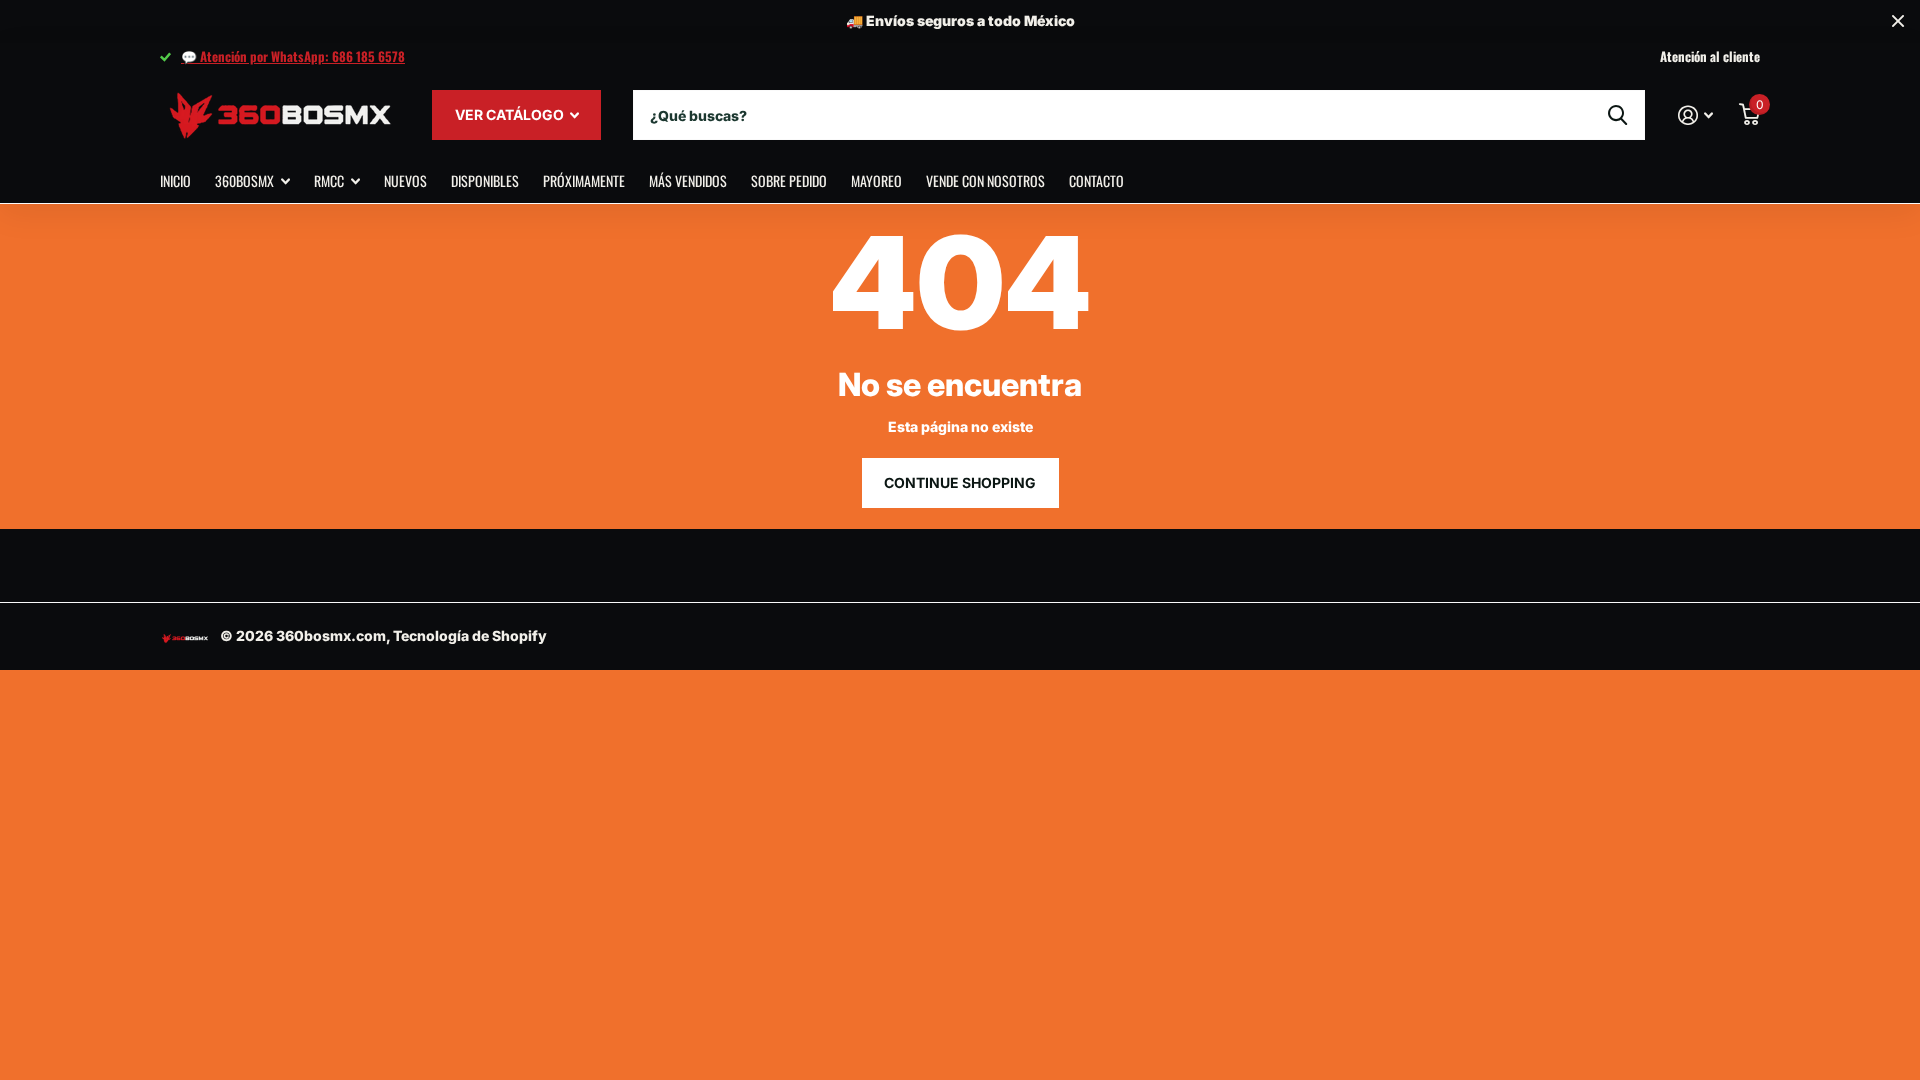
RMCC (329, 180)
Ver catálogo (511, 114)
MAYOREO (876, 180)
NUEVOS (405, 180)
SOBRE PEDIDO (789, 180)
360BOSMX (244, 180)
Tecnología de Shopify (470, 635)
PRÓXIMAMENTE (584, 180)
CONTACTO (1096, 180)
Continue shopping (960, 482)
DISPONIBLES (485, 180)
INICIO (175, 180)
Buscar (1617, 115)
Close (1898, 21)
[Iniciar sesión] (1695, 115)
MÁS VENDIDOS (688, 180)
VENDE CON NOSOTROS (985, 180)
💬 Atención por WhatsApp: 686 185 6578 (293, 56)
